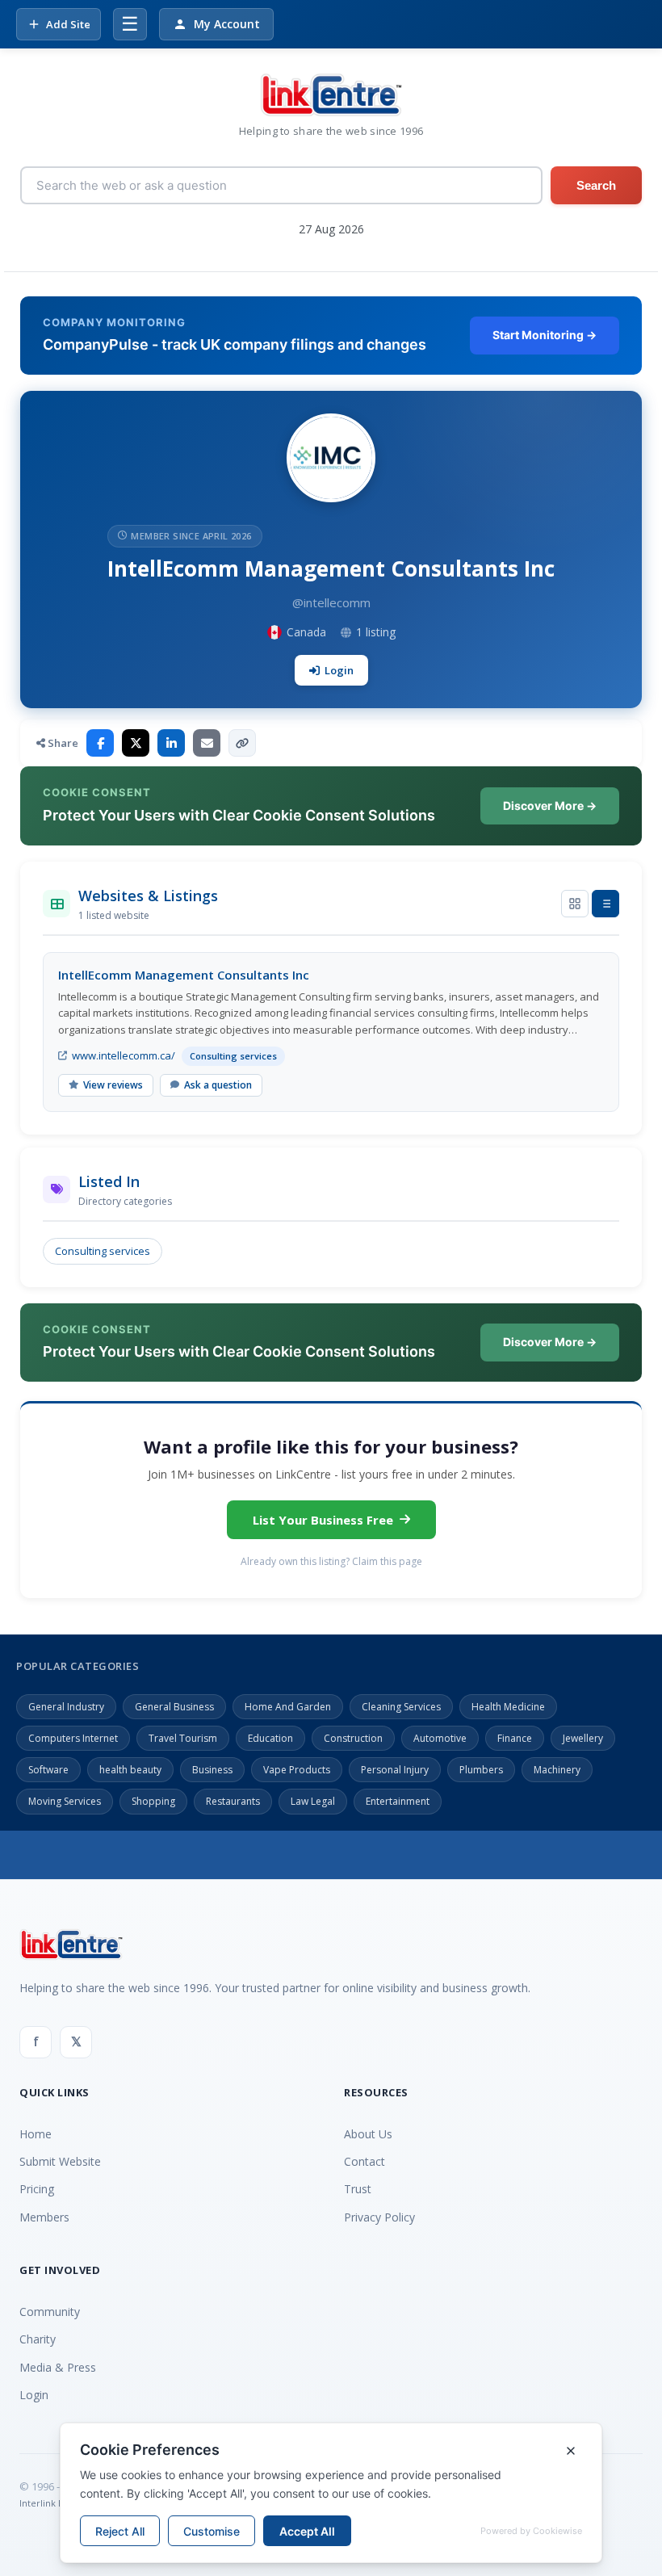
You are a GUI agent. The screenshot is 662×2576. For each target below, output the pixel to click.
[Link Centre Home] (331, 95)
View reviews (113, 1085)
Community (50, 2312)
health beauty (130, 1770)
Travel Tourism (183, 1738)
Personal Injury (395, 1770)
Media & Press (58, 2367)
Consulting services (103, 1251)
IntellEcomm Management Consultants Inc (184, 975)
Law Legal (313, 1801)
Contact (365, 2161)
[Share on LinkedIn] (171, 743)
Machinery (557, 1770)
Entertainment (398, 1801)
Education (270, 1738)
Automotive (440, 1738)
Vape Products (297, 1770)
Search (596, 185)
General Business (174, 1707)
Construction (353, 1738)
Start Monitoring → (545, 335)
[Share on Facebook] (100, 743)
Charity (38, 2339)
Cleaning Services (401, 1707)
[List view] (605, 904)
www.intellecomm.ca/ (124, 1055)
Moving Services (65, 1801)
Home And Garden (288, 1707)
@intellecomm (331, 602)
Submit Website (60, 2161)
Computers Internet (73, 1738)
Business (212, 1770)
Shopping (153, 1801)
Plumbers (481, 1770)
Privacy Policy (379, 2217)
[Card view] (575, 904)
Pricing (37, 2189)
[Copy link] (242, 743)
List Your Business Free (323, 1520)
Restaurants (233, 1801)
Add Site (68, 24)
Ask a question (218, 1085)
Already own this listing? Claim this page (331, 1561)
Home (36, 2134)
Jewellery (583, 1738)
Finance (515, 1738)
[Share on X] (136, 743)
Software (48, 1770)
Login (339, 670)
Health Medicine (508, 1707)
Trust (358, 2189)
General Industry (66, 1707)
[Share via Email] (207, 743)
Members (44, 2217)
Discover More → (550, 806)
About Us (368, 2134)
